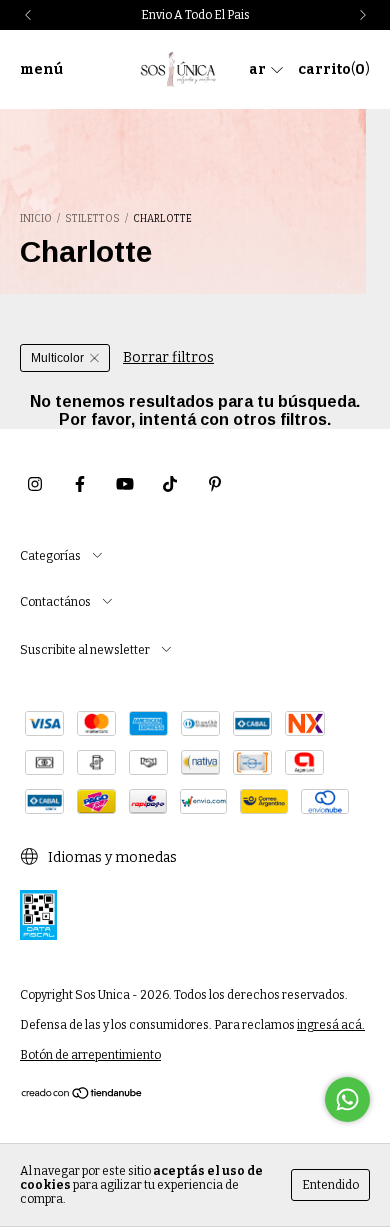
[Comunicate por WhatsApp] (347, 1099)
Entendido (330, 1185)
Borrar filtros (168, 357)
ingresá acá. (331, 1025)
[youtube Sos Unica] (125, 484)
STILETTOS (92, 219)
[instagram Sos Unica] (35, 484)
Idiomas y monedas (111, 857)
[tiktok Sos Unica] (170, 484)
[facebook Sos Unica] (80, 484)
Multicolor (57, 358)
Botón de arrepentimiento (90, 1055)
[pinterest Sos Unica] (215, 484)
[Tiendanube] (82, 1096)
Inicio (36, 219)
